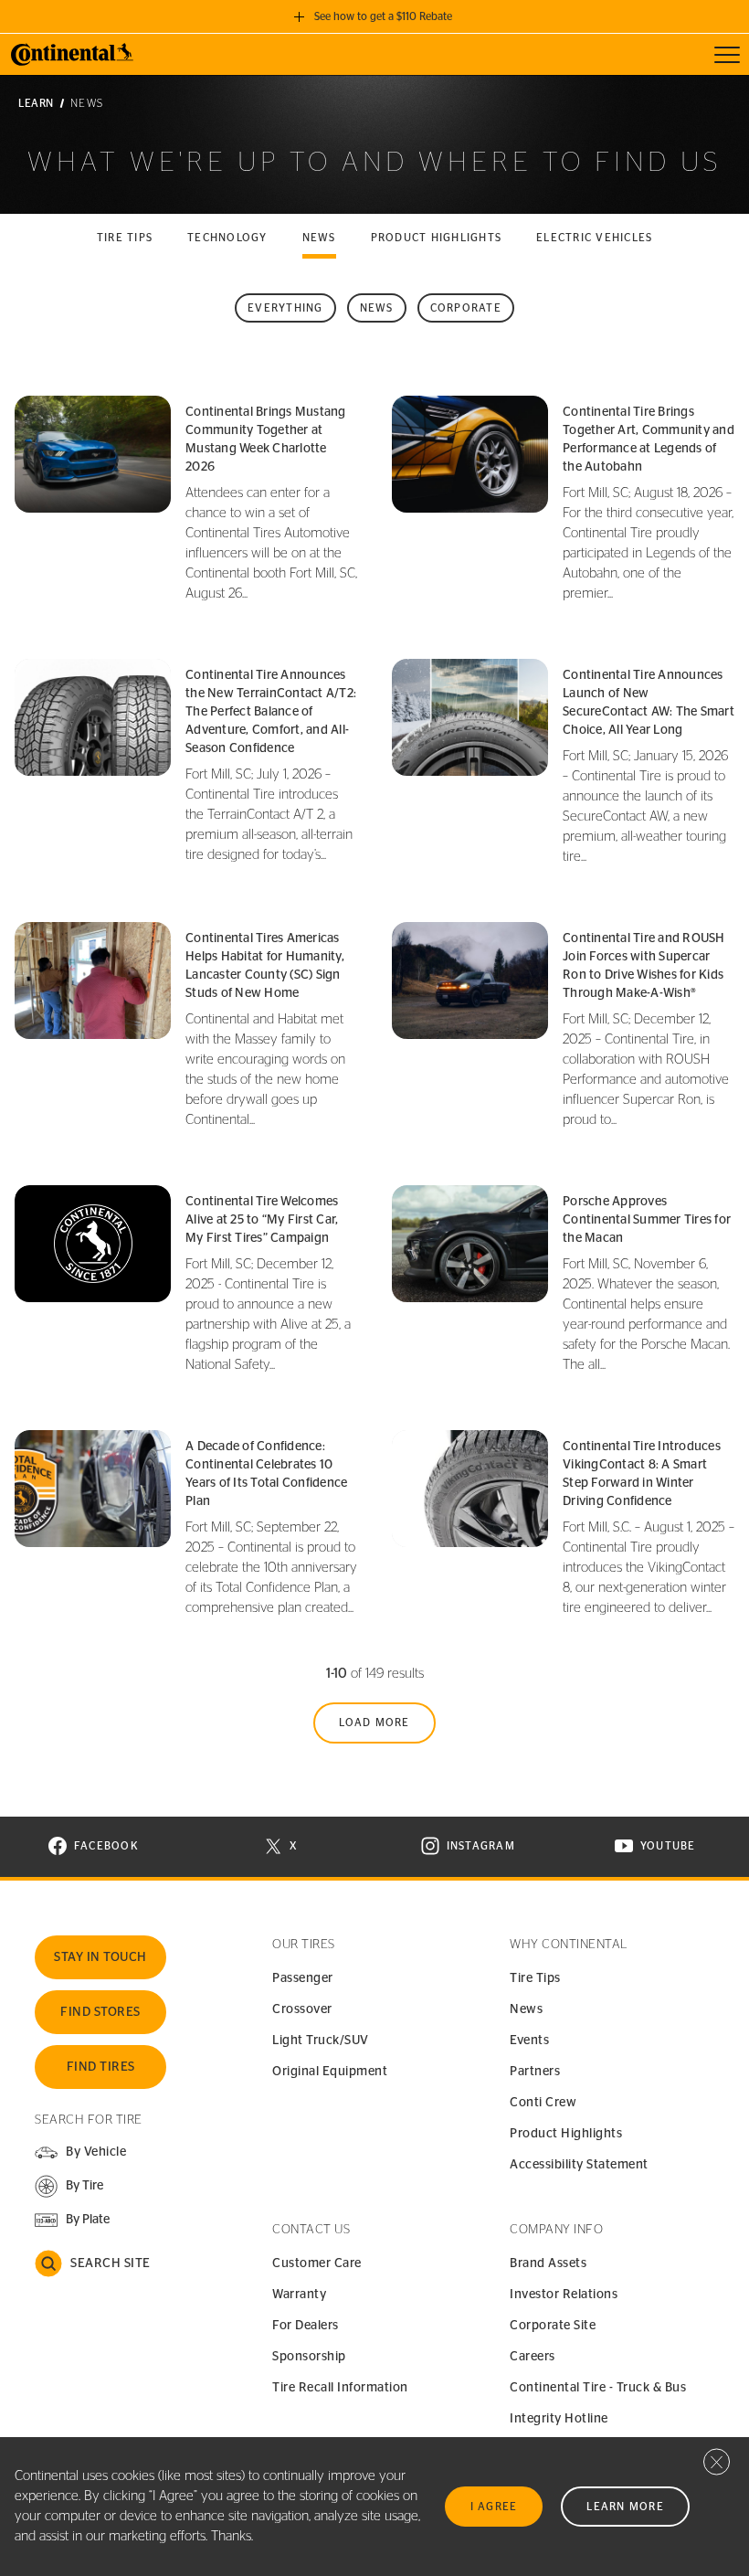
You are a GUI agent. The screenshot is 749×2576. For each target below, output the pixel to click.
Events (529, 2041)
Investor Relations (564, 2295)
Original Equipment (330, 2072)
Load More (374, 1723)
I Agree (494, 2507)
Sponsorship (309, 2357)
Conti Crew (543, 2103)
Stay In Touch (100, 1957)
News (319, 238)
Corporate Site (553, 2326)
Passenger (303, 1978)
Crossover (302, 2009)
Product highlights (437, 238)
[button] (69, 2186)
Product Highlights (566, 2134)
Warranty (299, 2295)
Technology (227, 238)
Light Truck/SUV (321, 2041)
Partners (535, 2072)
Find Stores (100, 2012)
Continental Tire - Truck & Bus (598, 2388)
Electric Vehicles (594, 238)
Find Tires (101, 2067)
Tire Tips (535, 1978)
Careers (533, 2357)
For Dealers (306, 2326)
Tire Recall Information (340, 2388)
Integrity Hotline (559, 2419)
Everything (285, 308)
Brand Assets (548, 2263)
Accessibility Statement (579, 2165)
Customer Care (317, 2263)
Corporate (466, 308)
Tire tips (125, 238)
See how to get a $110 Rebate (383, 16)
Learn (36, 103)
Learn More (625, 2507)
